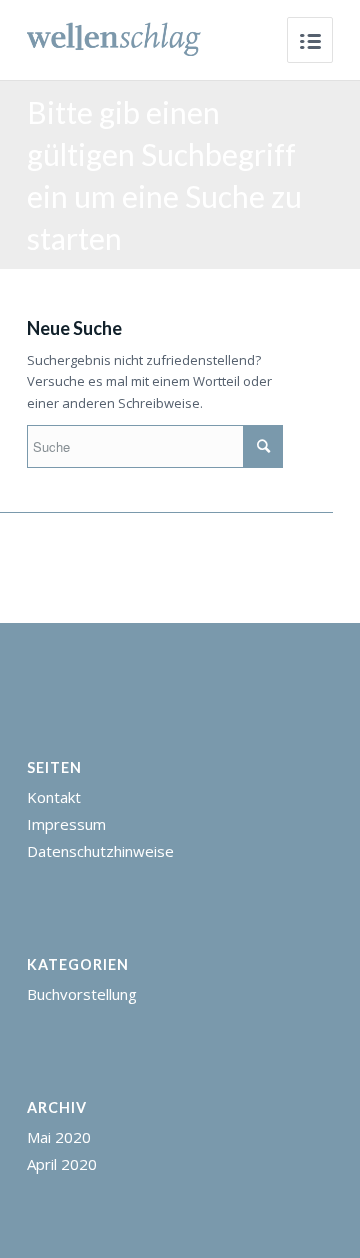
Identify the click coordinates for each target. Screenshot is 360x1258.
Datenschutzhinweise (100, 851)
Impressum (66, 824)
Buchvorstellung (82, 994)
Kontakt (54, 797)
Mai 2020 (59, 1137)
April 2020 (62, 1164)
